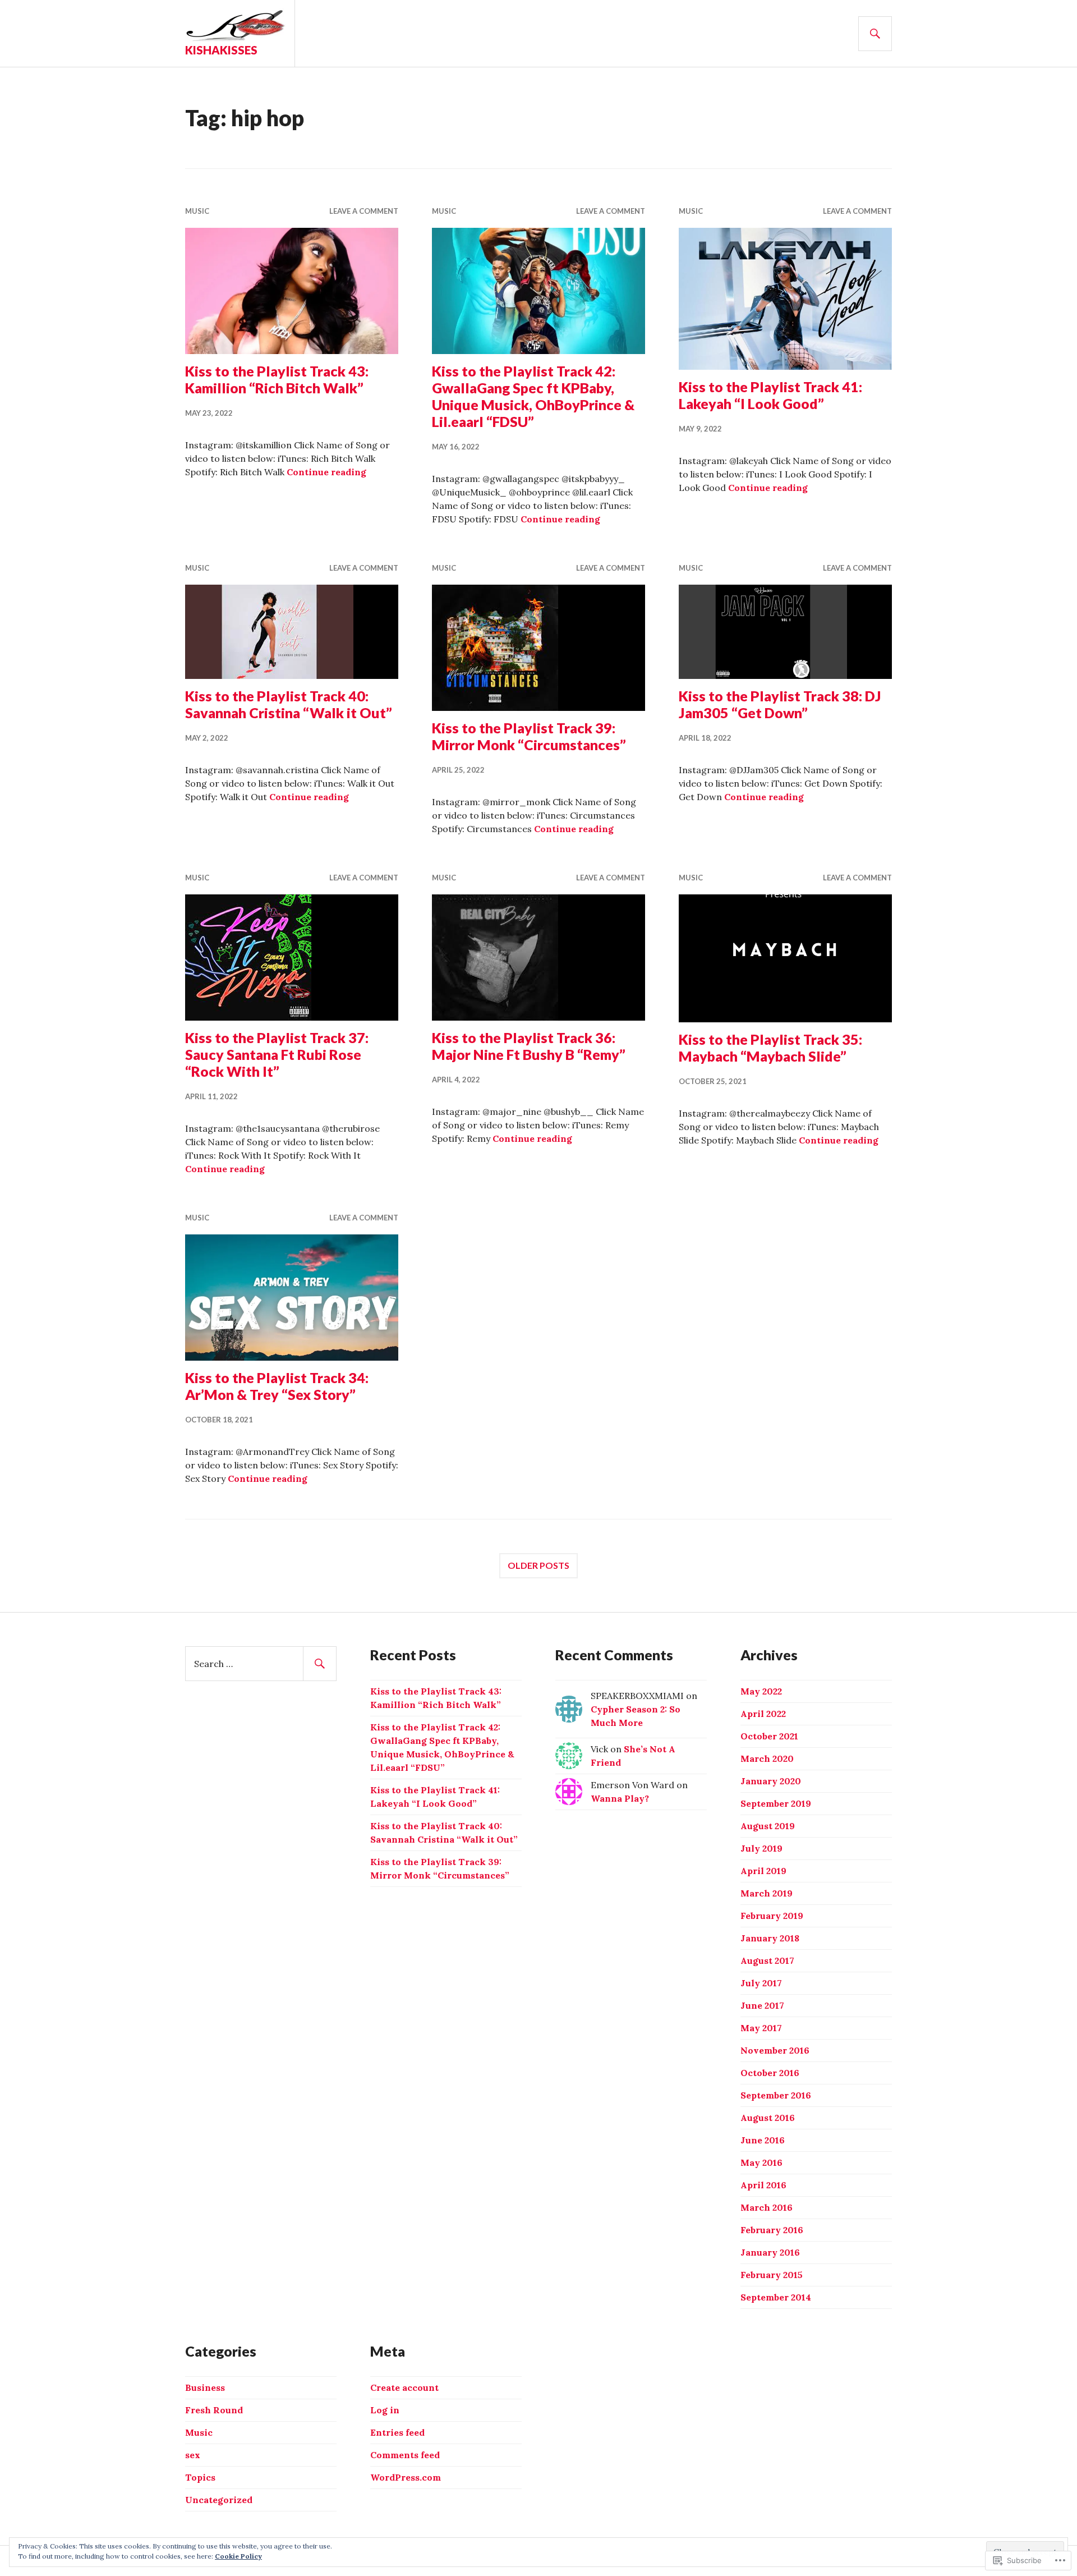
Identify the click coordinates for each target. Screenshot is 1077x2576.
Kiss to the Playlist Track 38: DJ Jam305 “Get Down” (780, 704)
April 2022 (763, 1714)
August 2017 (767, 1960)
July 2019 (761, 1848)
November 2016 (775, 2050)
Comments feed (405, 2455)
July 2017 (761, 1983)
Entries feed (397, 2432)
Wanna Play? (620, 1798)
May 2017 (761, 2028)
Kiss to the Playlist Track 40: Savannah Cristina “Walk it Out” (289, 704)
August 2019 (768, 1826)
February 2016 (772, 2230)
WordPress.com (406, 2477)
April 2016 (763, 2185)
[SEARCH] (875, 34)
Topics (200, 2477)
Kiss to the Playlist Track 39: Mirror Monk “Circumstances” (529, 736)
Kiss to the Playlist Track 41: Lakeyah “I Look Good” (770, 395)
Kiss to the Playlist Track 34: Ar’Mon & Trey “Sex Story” (277, 1386)
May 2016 (761, 2162)
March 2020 (767, 1758)
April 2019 (763, 1871)
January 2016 (770, 2252)
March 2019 (767, 1893)
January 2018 (770, 1938)
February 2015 (772, 2275)
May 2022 (761, 1691)
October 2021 (769, 1736)
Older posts (538, 1565)
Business (205, 2387)
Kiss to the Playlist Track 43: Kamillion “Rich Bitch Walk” (277, 379)
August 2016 (768, 2118)
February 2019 (772, 1916)
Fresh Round (214, 2410)
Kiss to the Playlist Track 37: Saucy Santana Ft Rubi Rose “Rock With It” (277, 1054)
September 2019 (776, 1803)
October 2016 (770, 2073)
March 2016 (767, 2207)
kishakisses (221, 50)
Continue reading (326, 472)
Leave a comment (364, 211)
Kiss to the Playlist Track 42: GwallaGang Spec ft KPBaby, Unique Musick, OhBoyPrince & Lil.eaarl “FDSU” (533, 396)
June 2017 (762, 2005)
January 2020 (771, 1781)
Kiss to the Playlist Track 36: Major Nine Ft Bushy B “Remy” (529, 1046)
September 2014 (776, 2297)
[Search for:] (261, 1664)
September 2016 (776, 2095)
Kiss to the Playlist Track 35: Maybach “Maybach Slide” (770, 1048)
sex (193, 2455)
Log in (385, 2410)
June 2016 (763, 2140)
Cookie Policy (238, 2556)
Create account (404, 2387)
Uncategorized (219, 2500)
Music (197, 211)
